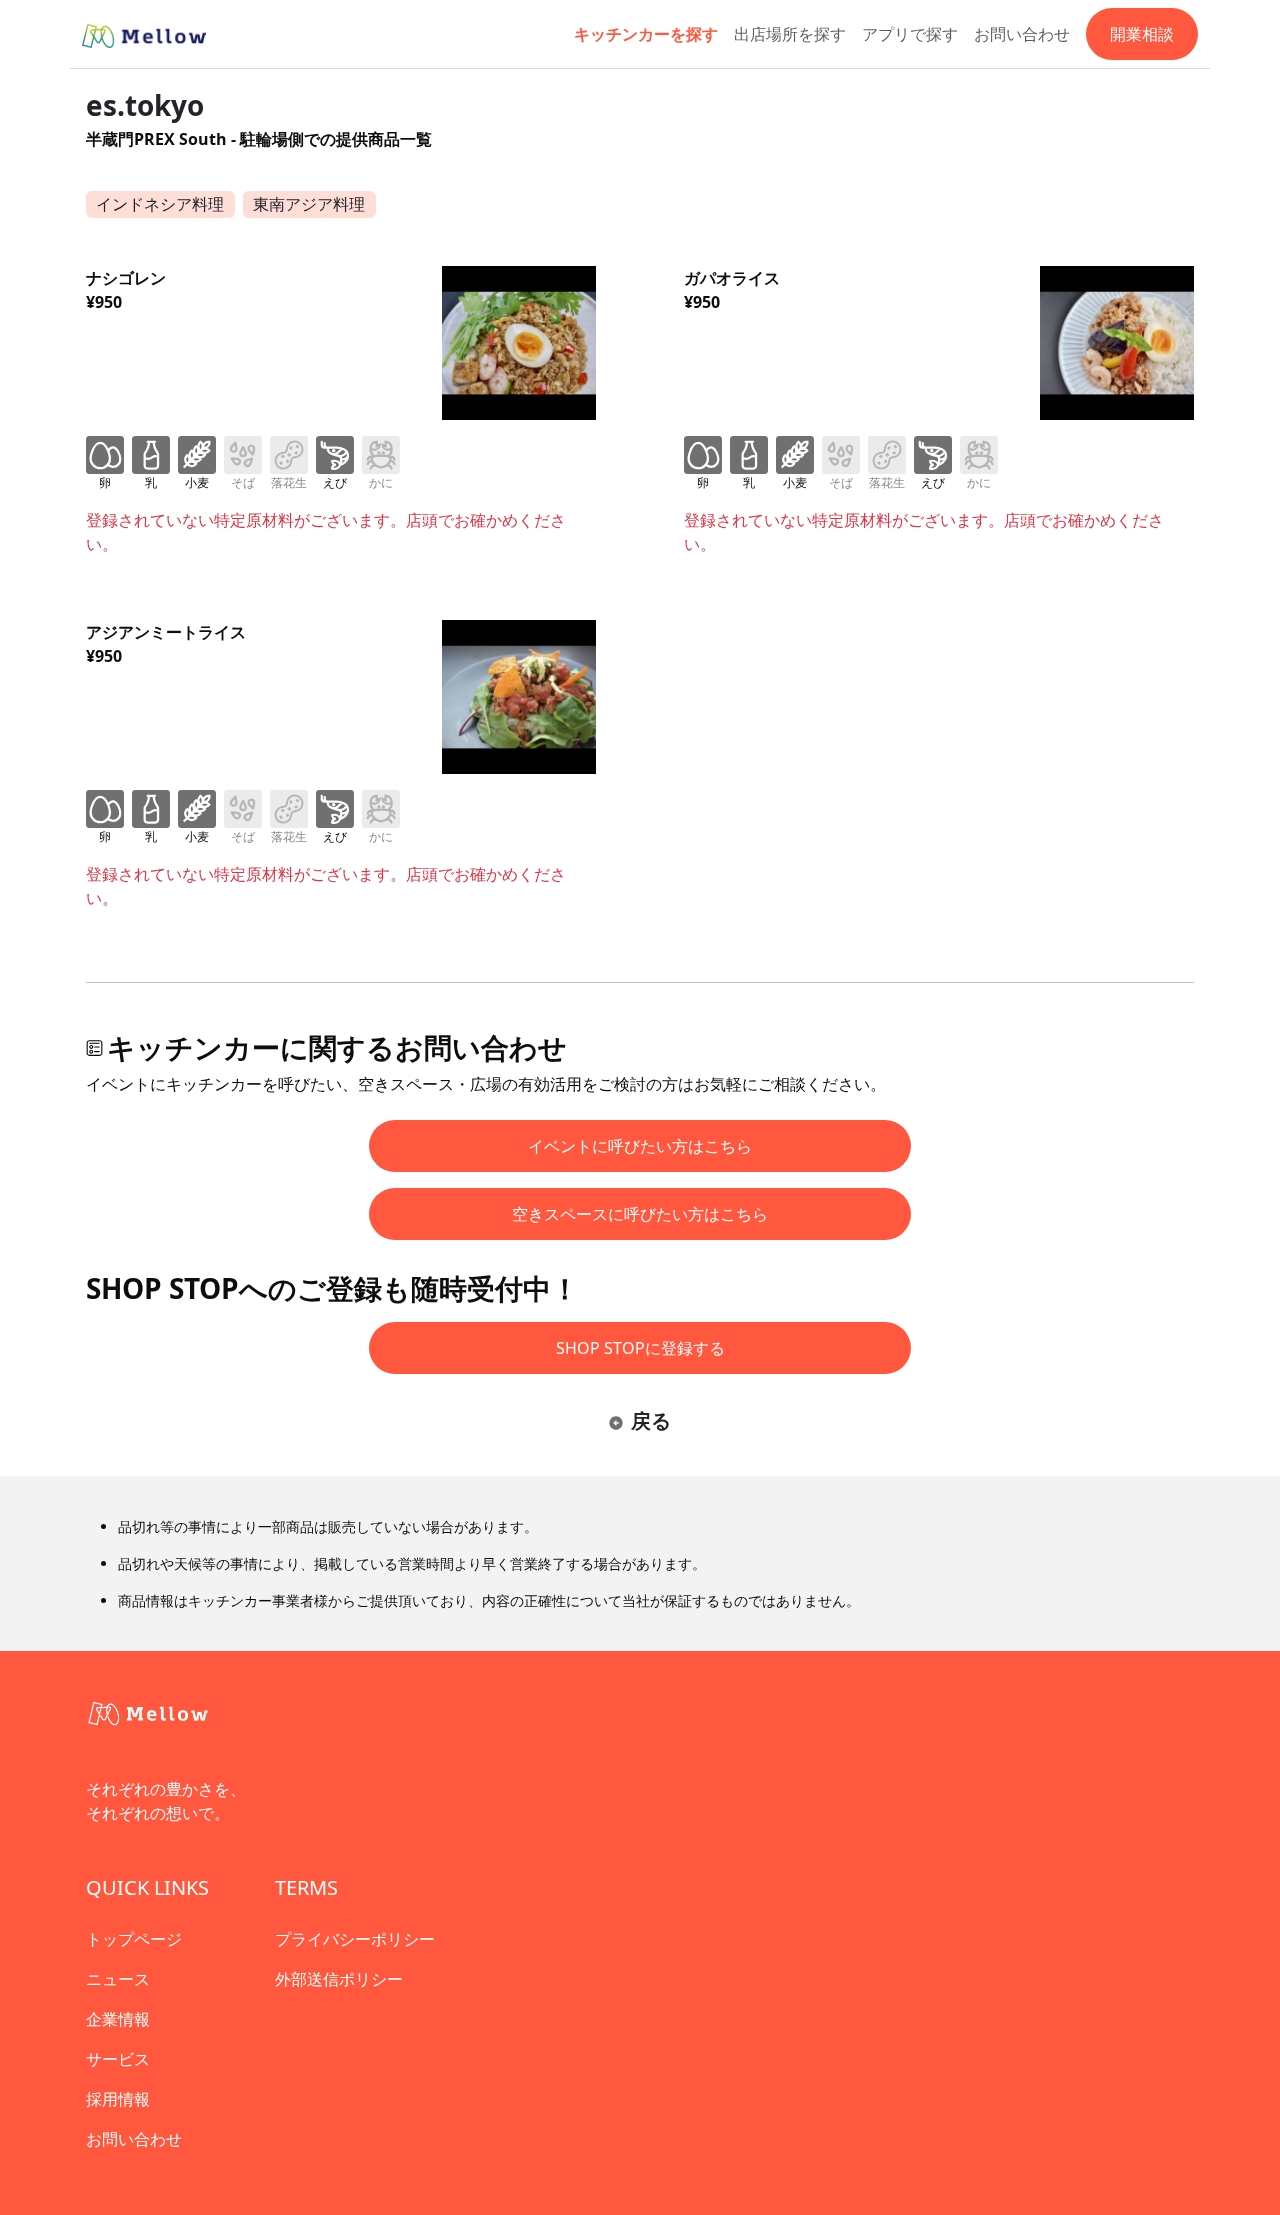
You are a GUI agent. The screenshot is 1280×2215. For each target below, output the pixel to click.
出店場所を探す (790, 34)
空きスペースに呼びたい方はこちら (640, 1214)
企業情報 (118, 2019)
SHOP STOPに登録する (640, 1348)
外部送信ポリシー (339, 1979)
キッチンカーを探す (646, 34)
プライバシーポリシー (355, 1939)
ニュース (118, 1979)
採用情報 (118, 2099)
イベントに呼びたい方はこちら (640, 1146)
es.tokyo (145, 105)
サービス (118, 2059)
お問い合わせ (1022, 34)
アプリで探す (910, 34)
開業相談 (1142, 34)
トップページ (134, 1939)
